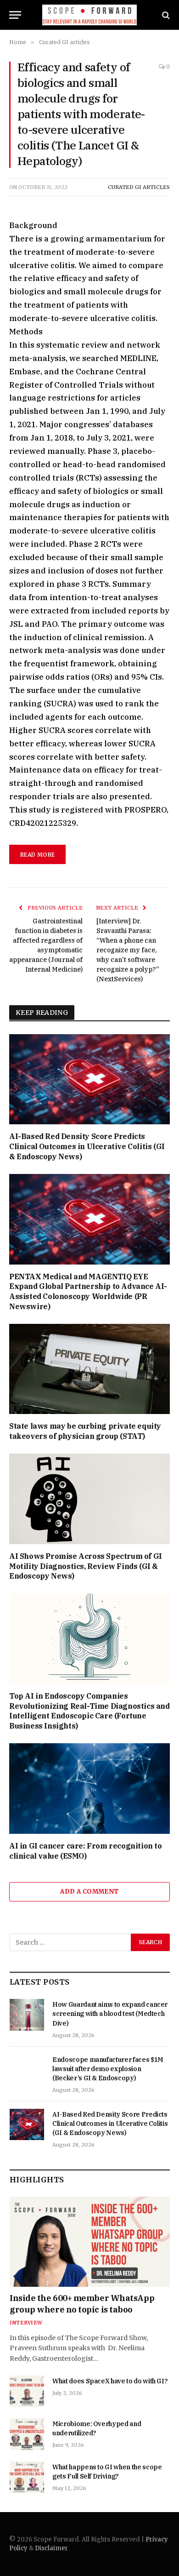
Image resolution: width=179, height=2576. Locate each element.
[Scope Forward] (90, 15)
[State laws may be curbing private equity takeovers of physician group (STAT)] (89, 1369)
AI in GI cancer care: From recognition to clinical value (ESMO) (86, 1851)
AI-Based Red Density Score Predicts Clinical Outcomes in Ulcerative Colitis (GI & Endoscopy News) (87, 1146)
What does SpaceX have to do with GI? (110, 2381)
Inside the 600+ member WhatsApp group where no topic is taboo (82, 2304)
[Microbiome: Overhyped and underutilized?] (27, 2434)
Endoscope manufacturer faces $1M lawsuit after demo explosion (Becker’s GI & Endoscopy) (108, 2069)
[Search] (165, 15)
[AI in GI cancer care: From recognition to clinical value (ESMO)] (89, 1789)
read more (37, 855)
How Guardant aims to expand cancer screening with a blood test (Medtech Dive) (110, 2014)
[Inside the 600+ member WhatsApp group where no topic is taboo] (90, 2242)
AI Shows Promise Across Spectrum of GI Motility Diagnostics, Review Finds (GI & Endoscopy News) (86, 1566)
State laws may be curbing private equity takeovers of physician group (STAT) (85, 1431)
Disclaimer (51, 2548)
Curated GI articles (139, 187)
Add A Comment (89, 1892)
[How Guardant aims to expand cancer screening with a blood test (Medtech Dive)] (27, 2015)
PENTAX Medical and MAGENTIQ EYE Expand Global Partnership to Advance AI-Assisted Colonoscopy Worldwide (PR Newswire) (88, 1291)
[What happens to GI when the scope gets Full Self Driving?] (27, 2477)
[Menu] (15, 15)
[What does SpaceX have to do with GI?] (27, 2391)
